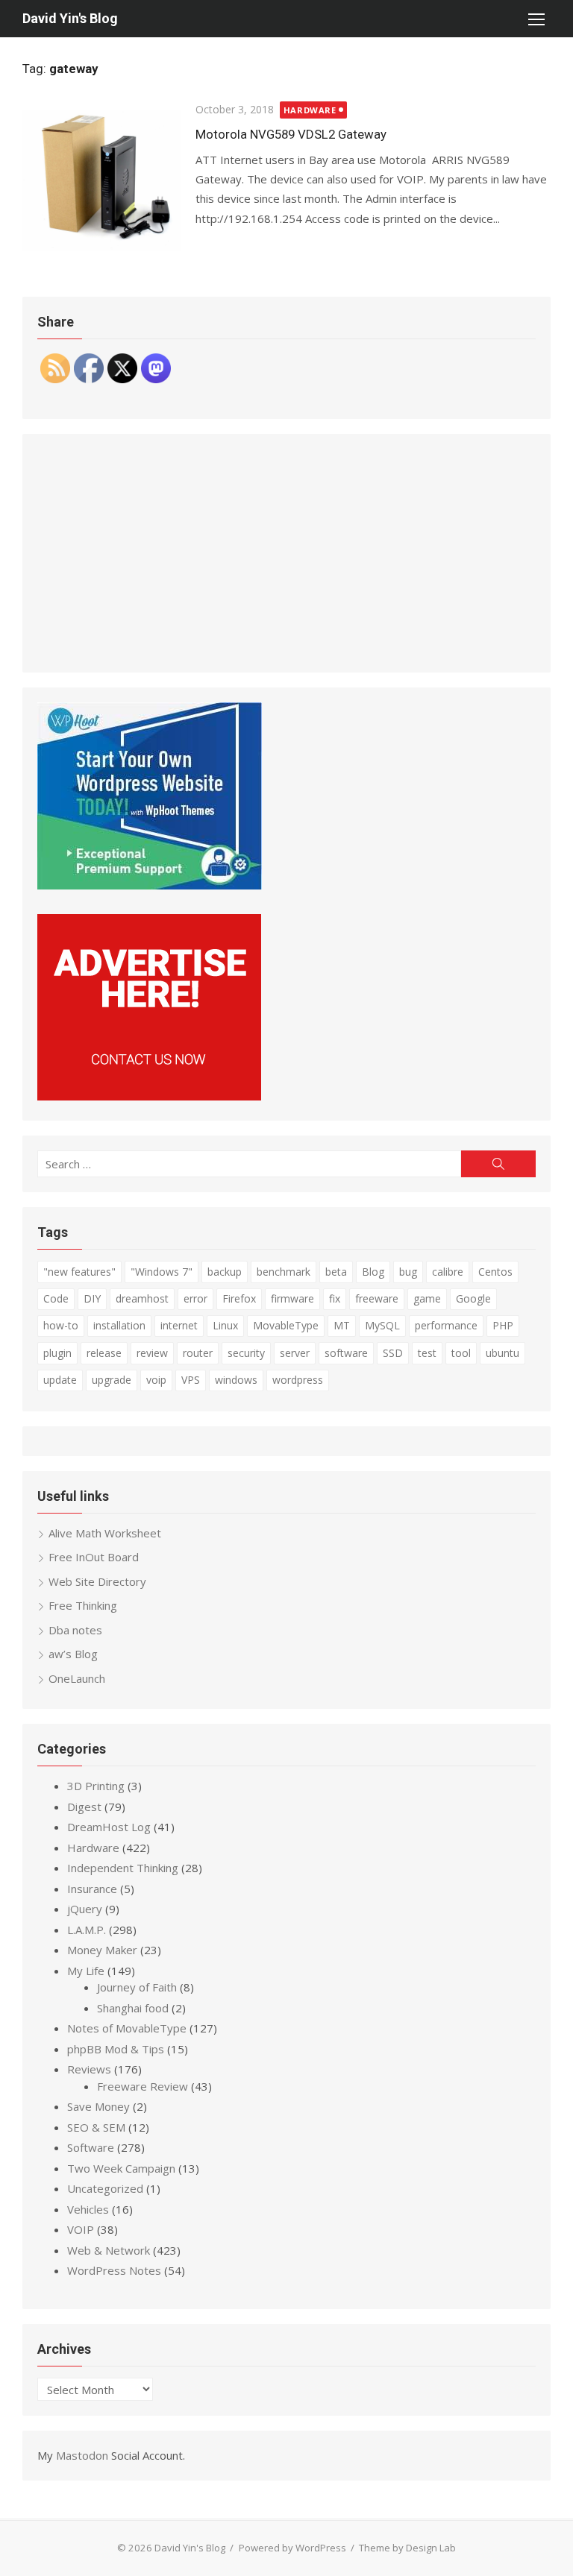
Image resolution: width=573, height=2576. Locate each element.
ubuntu (502, 1353)
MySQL (382, 1325)
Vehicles (88, 2209)
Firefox (239, 1298)
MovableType (286, 1325)
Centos (495, 1272)
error (195, 1298)
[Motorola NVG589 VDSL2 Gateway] (101, 180)
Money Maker (102, 1950)
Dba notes (75, 1630)
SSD (393, 1353)
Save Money (98, 2106)
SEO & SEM (96, 2127)
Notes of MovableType (127, 2028)
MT (342, 1325)
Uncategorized (105, 2188)
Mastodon (82, 2455)
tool (461, 1353)
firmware (292, 1298)
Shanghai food (133, 2008)
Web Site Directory (97, 1581)
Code (56, 1298)
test (427, 1353)
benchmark (284, 1272)
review (152, 1353)
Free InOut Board (94, 1557)
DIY (92, 1298)
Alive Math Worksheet (105, 1533)
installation (119, 1325)
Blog (373, 1272)
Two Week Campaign (121, 2168)
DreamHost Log (109, 1827)
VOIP (81, 2229)
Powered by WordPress (292, 2548)
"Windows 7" (162, 1272)
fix (335, 1298)
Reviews (89, 2069)
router (198, 1353)
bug (408, 1272)
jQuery (85, 1909)
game (427, 1298)
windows (236, 1380)
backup (225, 1272)
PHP (503, 1325)
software (346, 1353)
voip (156, 1380)
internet (179, 1325)
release (104, 1353)
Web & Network (109, 2250)
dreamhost (142, 1298)
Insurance (92, 1889)
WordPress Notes (114, 2270)
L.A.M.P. (87, 1930)
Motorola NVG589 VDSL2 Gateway (291, 134)
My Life (86, 1971)
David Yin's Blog (70, 18)
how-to (61, 1325)
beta (336, 1272)
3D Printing (96, 1786)
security (246, 1353)
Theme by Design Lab (407, 2548)
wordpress (298, 1380)
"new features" (79, 1272)
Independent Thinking (123, 1868)
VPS (191, 1380)
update (60, 1380)
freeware (377, 1298)
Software (91, 2147)
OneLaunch (77, 1678)
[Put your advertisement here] (149, 1096)
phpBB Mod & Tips (116, 2049)
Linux (225, 1325)
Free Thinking (83, 1605)
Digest (84, 1807)
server (295, 1353)
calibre (448, 1272)
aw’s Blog (73, 1654)
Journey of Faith (137, 1987)
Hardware (310, 110)
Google (473, 1298)
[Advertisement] (286, 553)
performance (446, 1325)
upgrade (112, 1380)
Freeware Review (143, 2086)
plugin (57, 1353)
